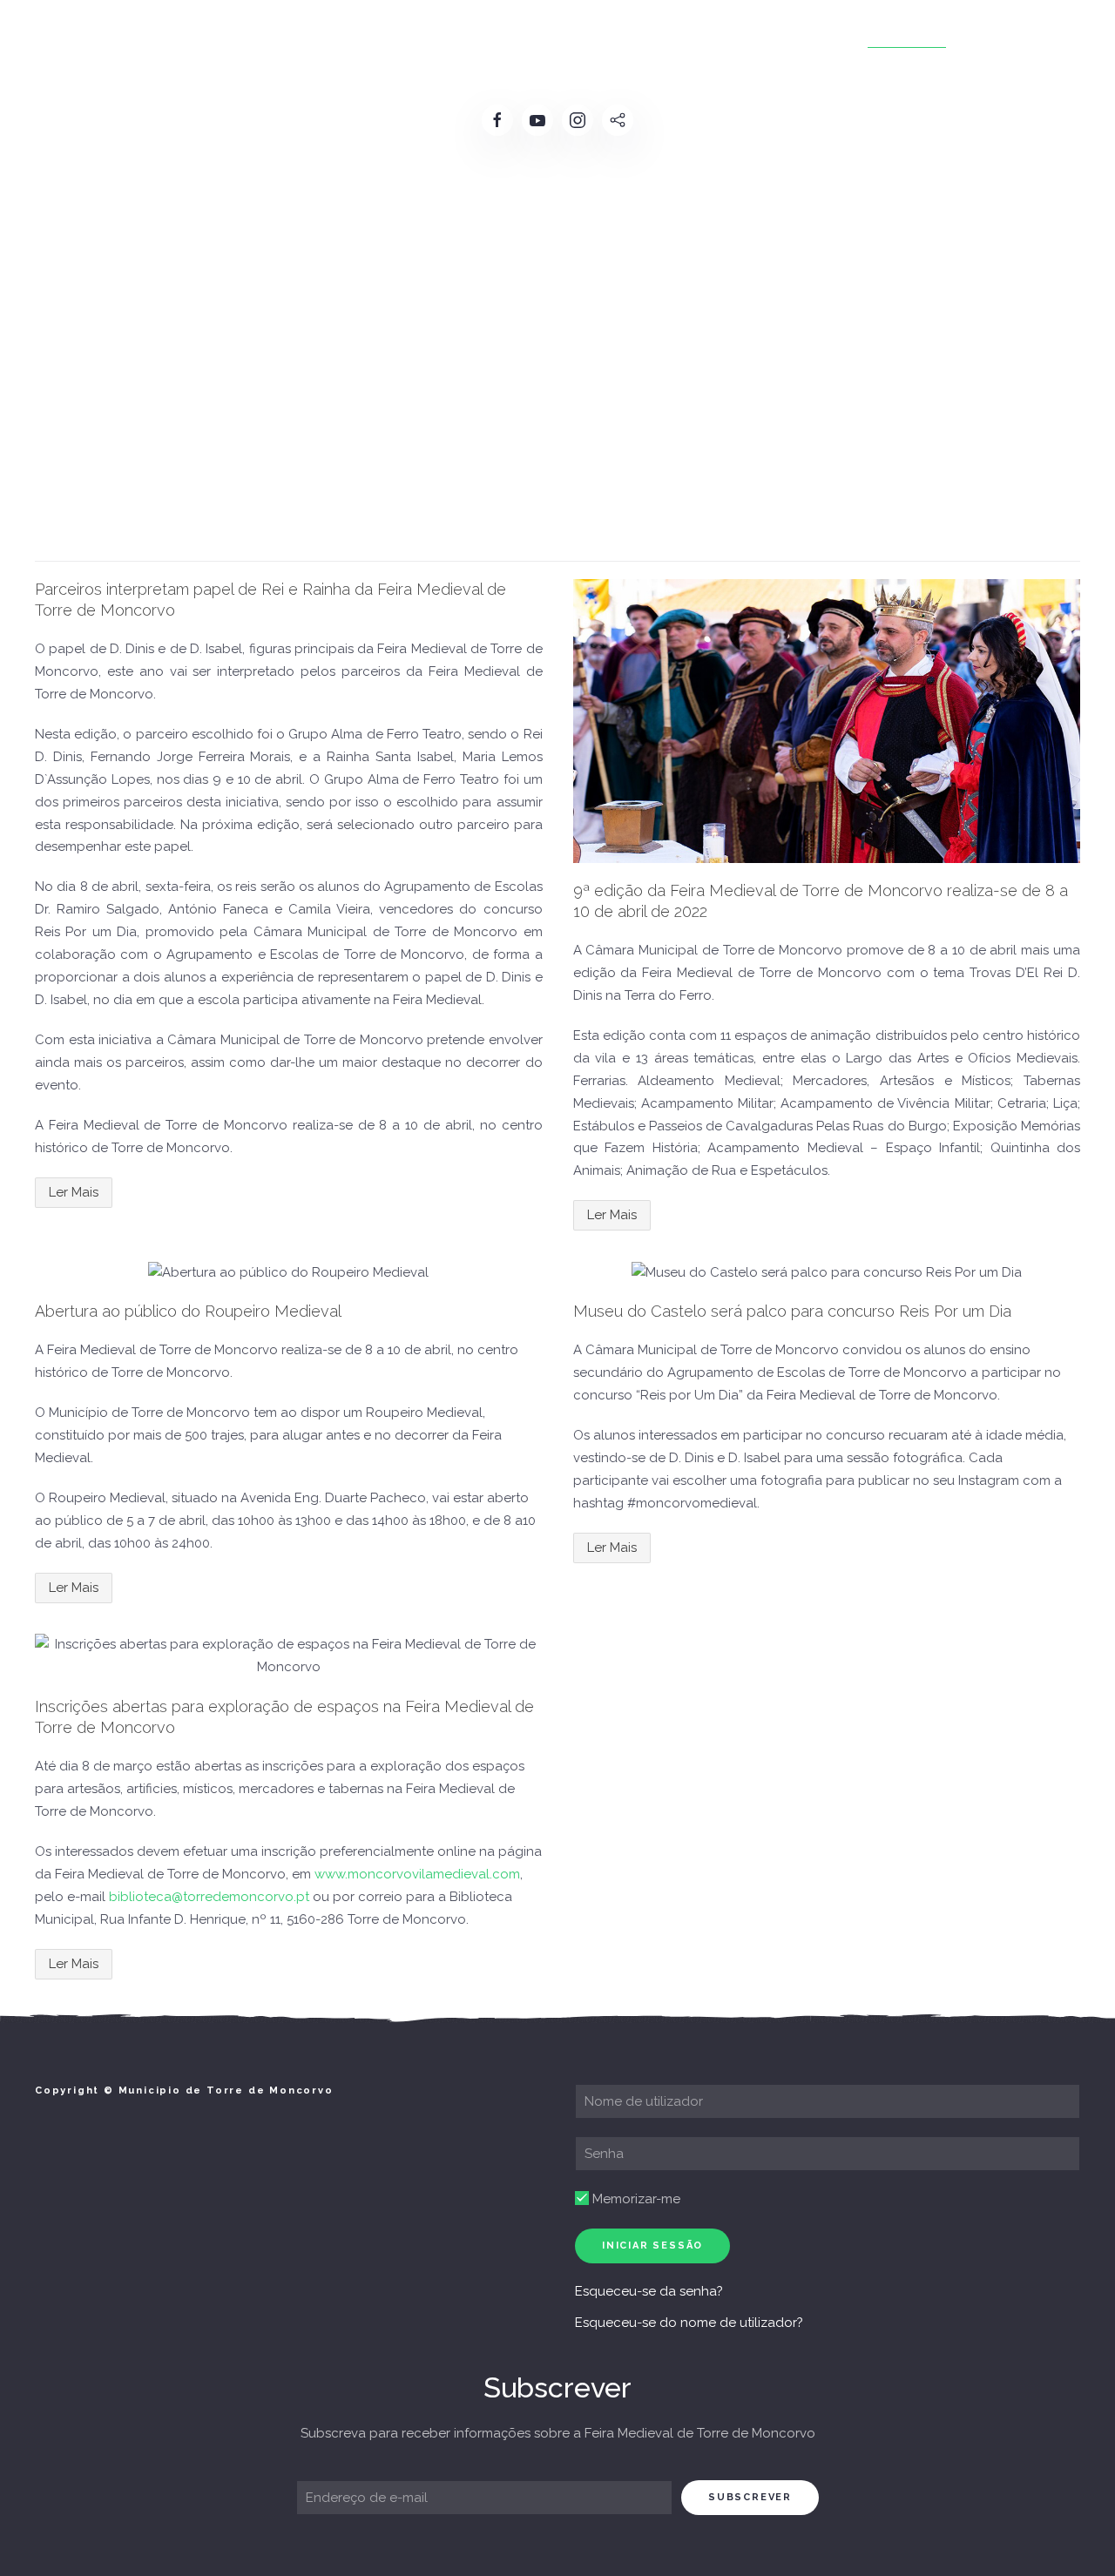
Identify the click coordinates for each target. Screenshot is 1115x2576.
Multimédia (907, 34)
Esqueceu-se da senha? (649, 2291)
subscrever (750, 2497)
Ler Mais (74, 1192)
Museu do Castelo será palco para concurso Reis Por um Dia (792, 1311)
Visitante (808, 34)
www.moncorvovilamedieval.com (417, 1874)
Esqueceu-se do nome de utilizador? (689, 2323)
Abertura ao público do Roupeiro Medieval (188, 1311)
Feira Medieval (228, 34)
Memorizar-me (635, 2199)
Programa (462, 34)
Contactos (1012, 34)
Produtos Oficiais (683, 34)
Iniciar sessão (652, 2246)
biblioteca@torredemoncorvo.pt (209, 1897)
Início (132, 34)
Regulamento (352, 34)
